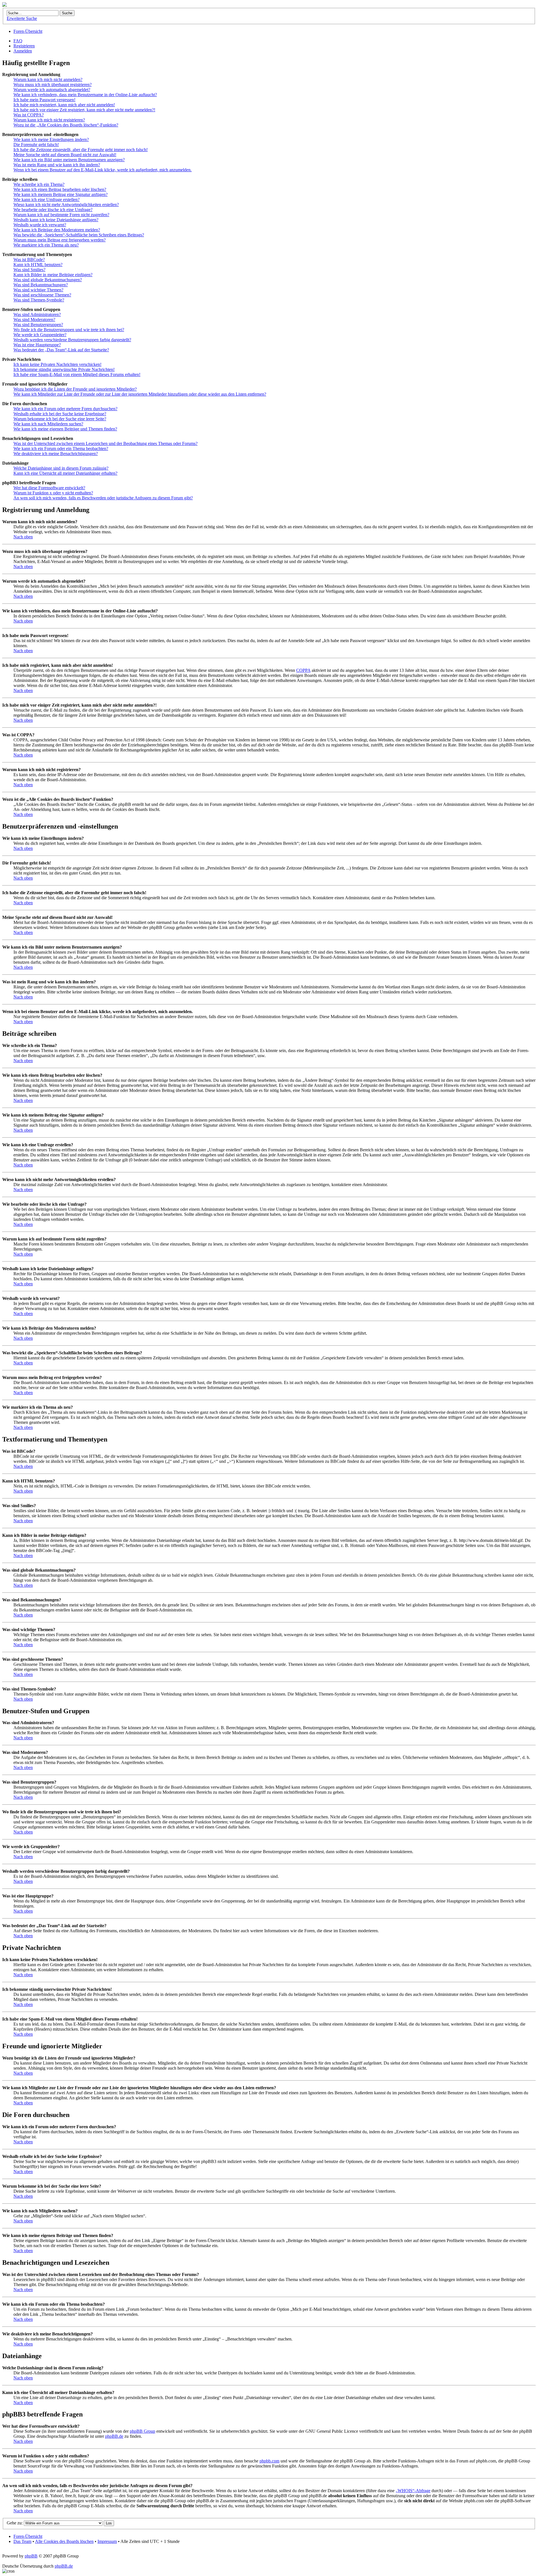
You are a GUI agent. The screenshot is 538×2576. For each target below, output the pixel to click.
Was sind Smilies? (29, 270)
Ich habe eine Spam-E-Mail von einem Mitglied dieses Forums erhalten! (77, 374)
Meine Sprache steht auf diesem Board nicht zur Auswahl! (65, 155)
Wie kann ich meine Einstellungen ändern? (51, 139)
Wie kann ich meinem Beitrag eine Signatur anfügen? (61, 194)
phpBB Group (142, 2431)
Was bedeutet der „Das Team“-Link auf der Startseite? (61, 350)
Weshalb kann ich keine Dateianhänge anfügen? (56, 220)
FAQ (18, 41)
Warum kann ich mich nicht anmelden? (48, 79)
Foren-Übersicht (28, 31)
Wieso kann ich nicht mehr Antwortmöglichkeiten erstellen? (66, 205)
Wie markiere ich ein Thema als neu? (46, 245)
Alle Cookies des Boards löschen (64, 2541)
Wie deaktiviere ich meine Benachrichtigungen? (56, 454)
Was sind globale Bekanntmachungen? (48, 280)
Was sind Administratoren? (37, 314)
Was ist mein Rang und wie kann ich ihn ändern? (57, 165)
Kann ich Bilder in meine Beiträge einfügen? (53, 275)
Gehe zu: (15, 2523)
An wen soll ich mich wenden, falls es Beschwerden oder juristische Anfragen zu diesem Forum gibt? (103, 498)
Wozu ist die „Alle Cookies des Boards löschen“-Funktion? (66, 125)
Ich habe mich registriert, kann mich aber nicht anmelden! (64, 105)
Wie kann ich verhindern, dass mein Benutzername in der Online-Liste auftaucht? (85, 95)
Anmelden (23, 51)
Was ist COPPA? (29, 115)
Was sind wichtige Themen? (38, 290)
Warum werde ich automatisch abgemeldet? (52, 90)
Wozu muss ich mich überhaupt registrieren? (53, 85)
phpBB (31, 2556)
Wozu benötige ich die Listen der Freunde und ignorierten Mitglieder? (75, 389)
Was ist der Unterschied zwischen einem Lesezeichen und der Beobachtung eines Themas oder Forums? (105, 443)
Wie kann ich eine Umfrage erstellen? (47, 200)
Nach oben (23, 537)
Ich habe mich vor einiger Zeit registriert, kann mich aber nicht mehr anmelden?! (84, 110)
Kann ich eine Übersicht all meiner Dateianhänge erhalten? (65, 473)
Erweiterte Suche (22, 18)
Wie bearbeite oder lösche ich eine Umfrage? (53, 210)
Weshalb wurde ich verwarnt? (40, 225)
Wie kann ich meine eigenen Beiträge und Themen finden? (65, 429)
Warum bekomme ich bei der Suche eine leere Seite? (60, 419)
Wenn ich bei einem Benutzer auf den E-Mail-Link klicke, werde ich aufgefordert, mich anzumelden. (103, 170)
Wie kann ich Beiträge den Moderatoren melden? (57, 230)
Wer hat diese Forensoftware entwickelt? (49, 488)
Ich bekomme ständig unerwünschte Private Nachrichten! (64, 369)
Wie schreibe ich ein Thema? (39, 184)
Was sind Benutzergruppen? (38, 325)
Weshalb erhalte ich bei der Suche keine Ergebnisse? (60, 414)
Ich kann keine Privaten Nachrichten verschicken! (57, 364)
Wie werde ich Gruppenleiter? (40, 335)
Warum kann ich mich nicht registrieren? (49, 120)
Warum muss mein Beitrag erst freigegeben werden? (60, 240)
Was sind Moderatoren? (34, 320)
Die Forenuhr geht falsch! (36, 145)
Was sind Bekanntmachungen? (41, 285)
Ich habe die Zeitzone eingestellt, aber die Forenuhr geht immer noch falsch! (81, 150)
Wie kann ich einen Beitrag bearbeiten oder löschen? (60, 189)
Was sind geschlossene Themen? (42, 295)
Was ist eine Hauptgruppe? (37, 345)
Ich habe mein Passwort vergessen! (44, 100)
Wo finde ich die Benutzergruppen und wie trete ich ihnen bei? (69, 330)
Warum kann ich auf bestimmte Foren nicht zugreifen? (61, 215)
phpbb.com (269, 2461)
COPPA (303, 670)
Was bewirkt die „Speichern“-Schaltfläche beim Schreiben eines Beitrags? (79, 235)
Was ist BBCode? (29, 260)
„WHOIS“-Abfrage (413, 2491)
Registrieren (24, 46)
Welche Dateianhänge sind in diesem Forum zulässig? (61, 468)
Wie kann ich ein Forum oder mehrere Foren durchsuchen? (65, 409)
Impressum (107, 2541)
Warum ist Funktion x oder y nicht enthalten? (53, 493)
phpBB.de (114, 2436)
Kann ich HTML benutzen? (38, 265)
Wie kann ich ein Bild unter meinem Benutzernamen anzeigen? (69, 160)
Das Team (22, 2541)
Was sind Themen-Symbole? (39, 300)
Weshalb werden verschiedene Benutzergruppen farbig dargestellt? (72, 340)
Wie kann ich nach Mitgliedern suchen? (48, 424)
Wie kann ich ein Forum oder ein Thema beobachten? (61, 448)
